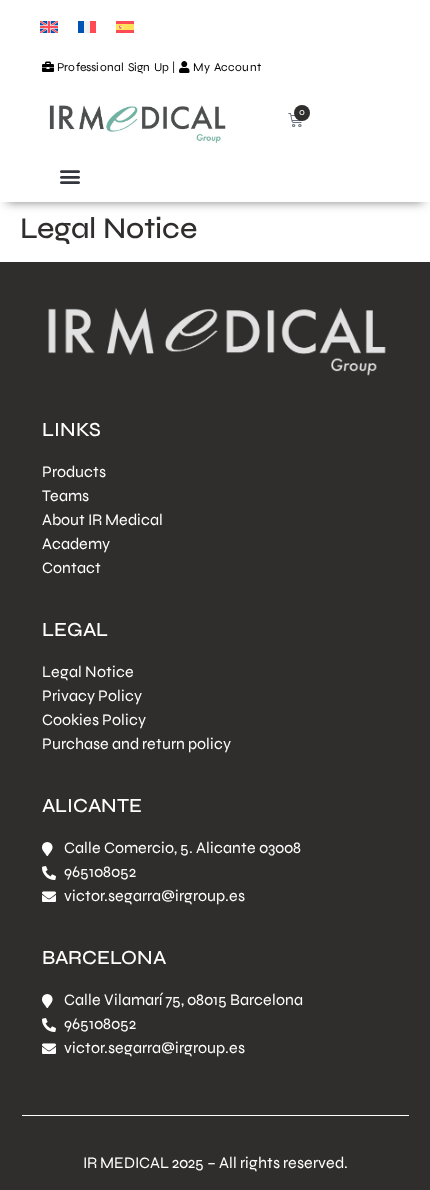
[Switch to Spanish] (125, 25)
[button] (69, 175)
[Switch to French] (87, 25)
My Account (227, 67)
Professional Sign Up (113, 67)
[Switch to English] (49, 25)
